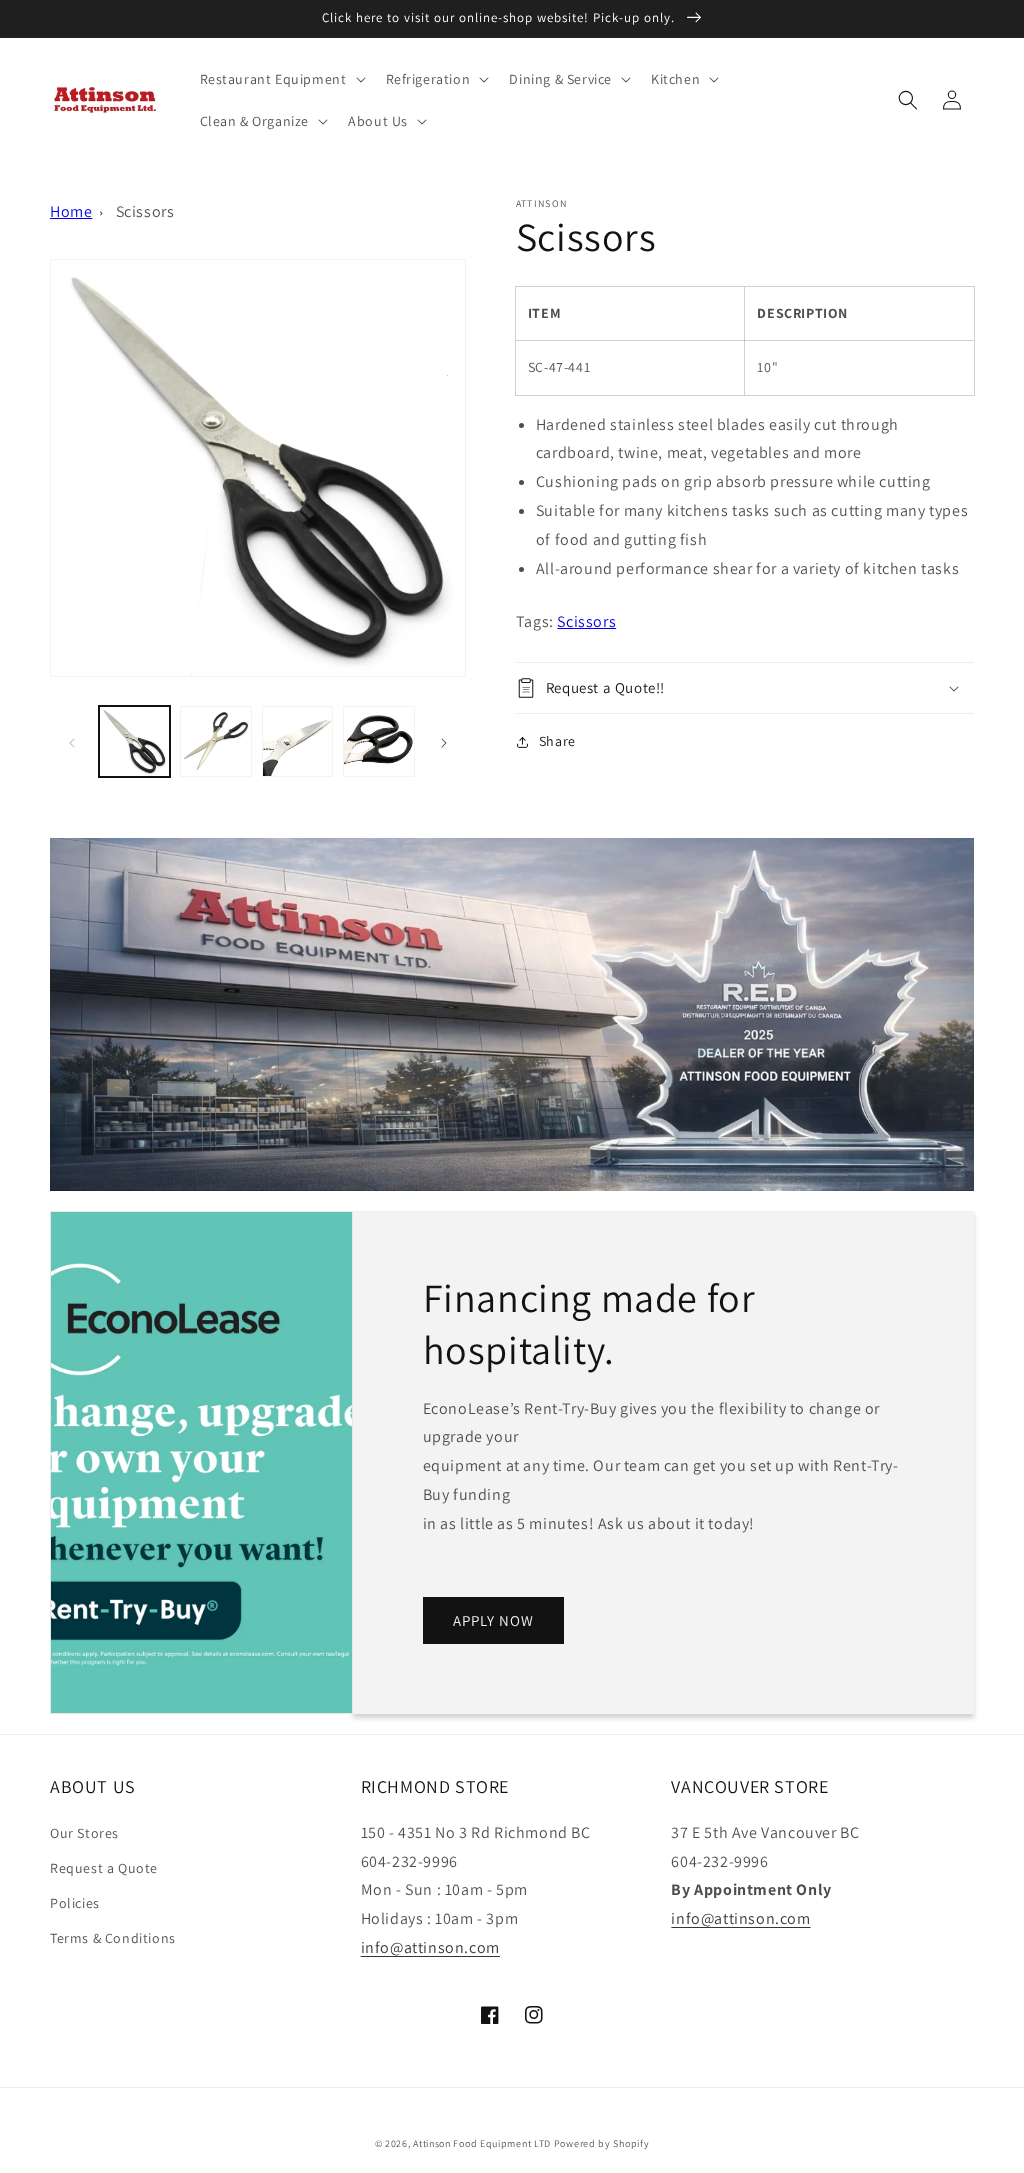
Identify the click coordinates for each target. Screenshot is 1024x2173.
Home (71, 211)
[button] (281, 79)
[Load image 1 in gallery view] (134, 741)
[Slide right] (444, 742)
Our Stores (84, 1833)
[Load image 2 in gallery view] (215, 741)
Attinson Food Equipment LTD (482, 2143)
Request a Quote (104, 1868)
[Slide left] (72, 742)
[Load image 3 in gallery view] (297, 741)
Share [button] (557, 741)
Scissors (145, 211)
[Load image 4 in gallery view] (378, 741)
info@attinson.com (430, 1947)
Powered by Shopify (602, 2143)
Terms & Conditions (113, 1938)
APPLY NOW (493, 1620)
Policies (75, 1903)
